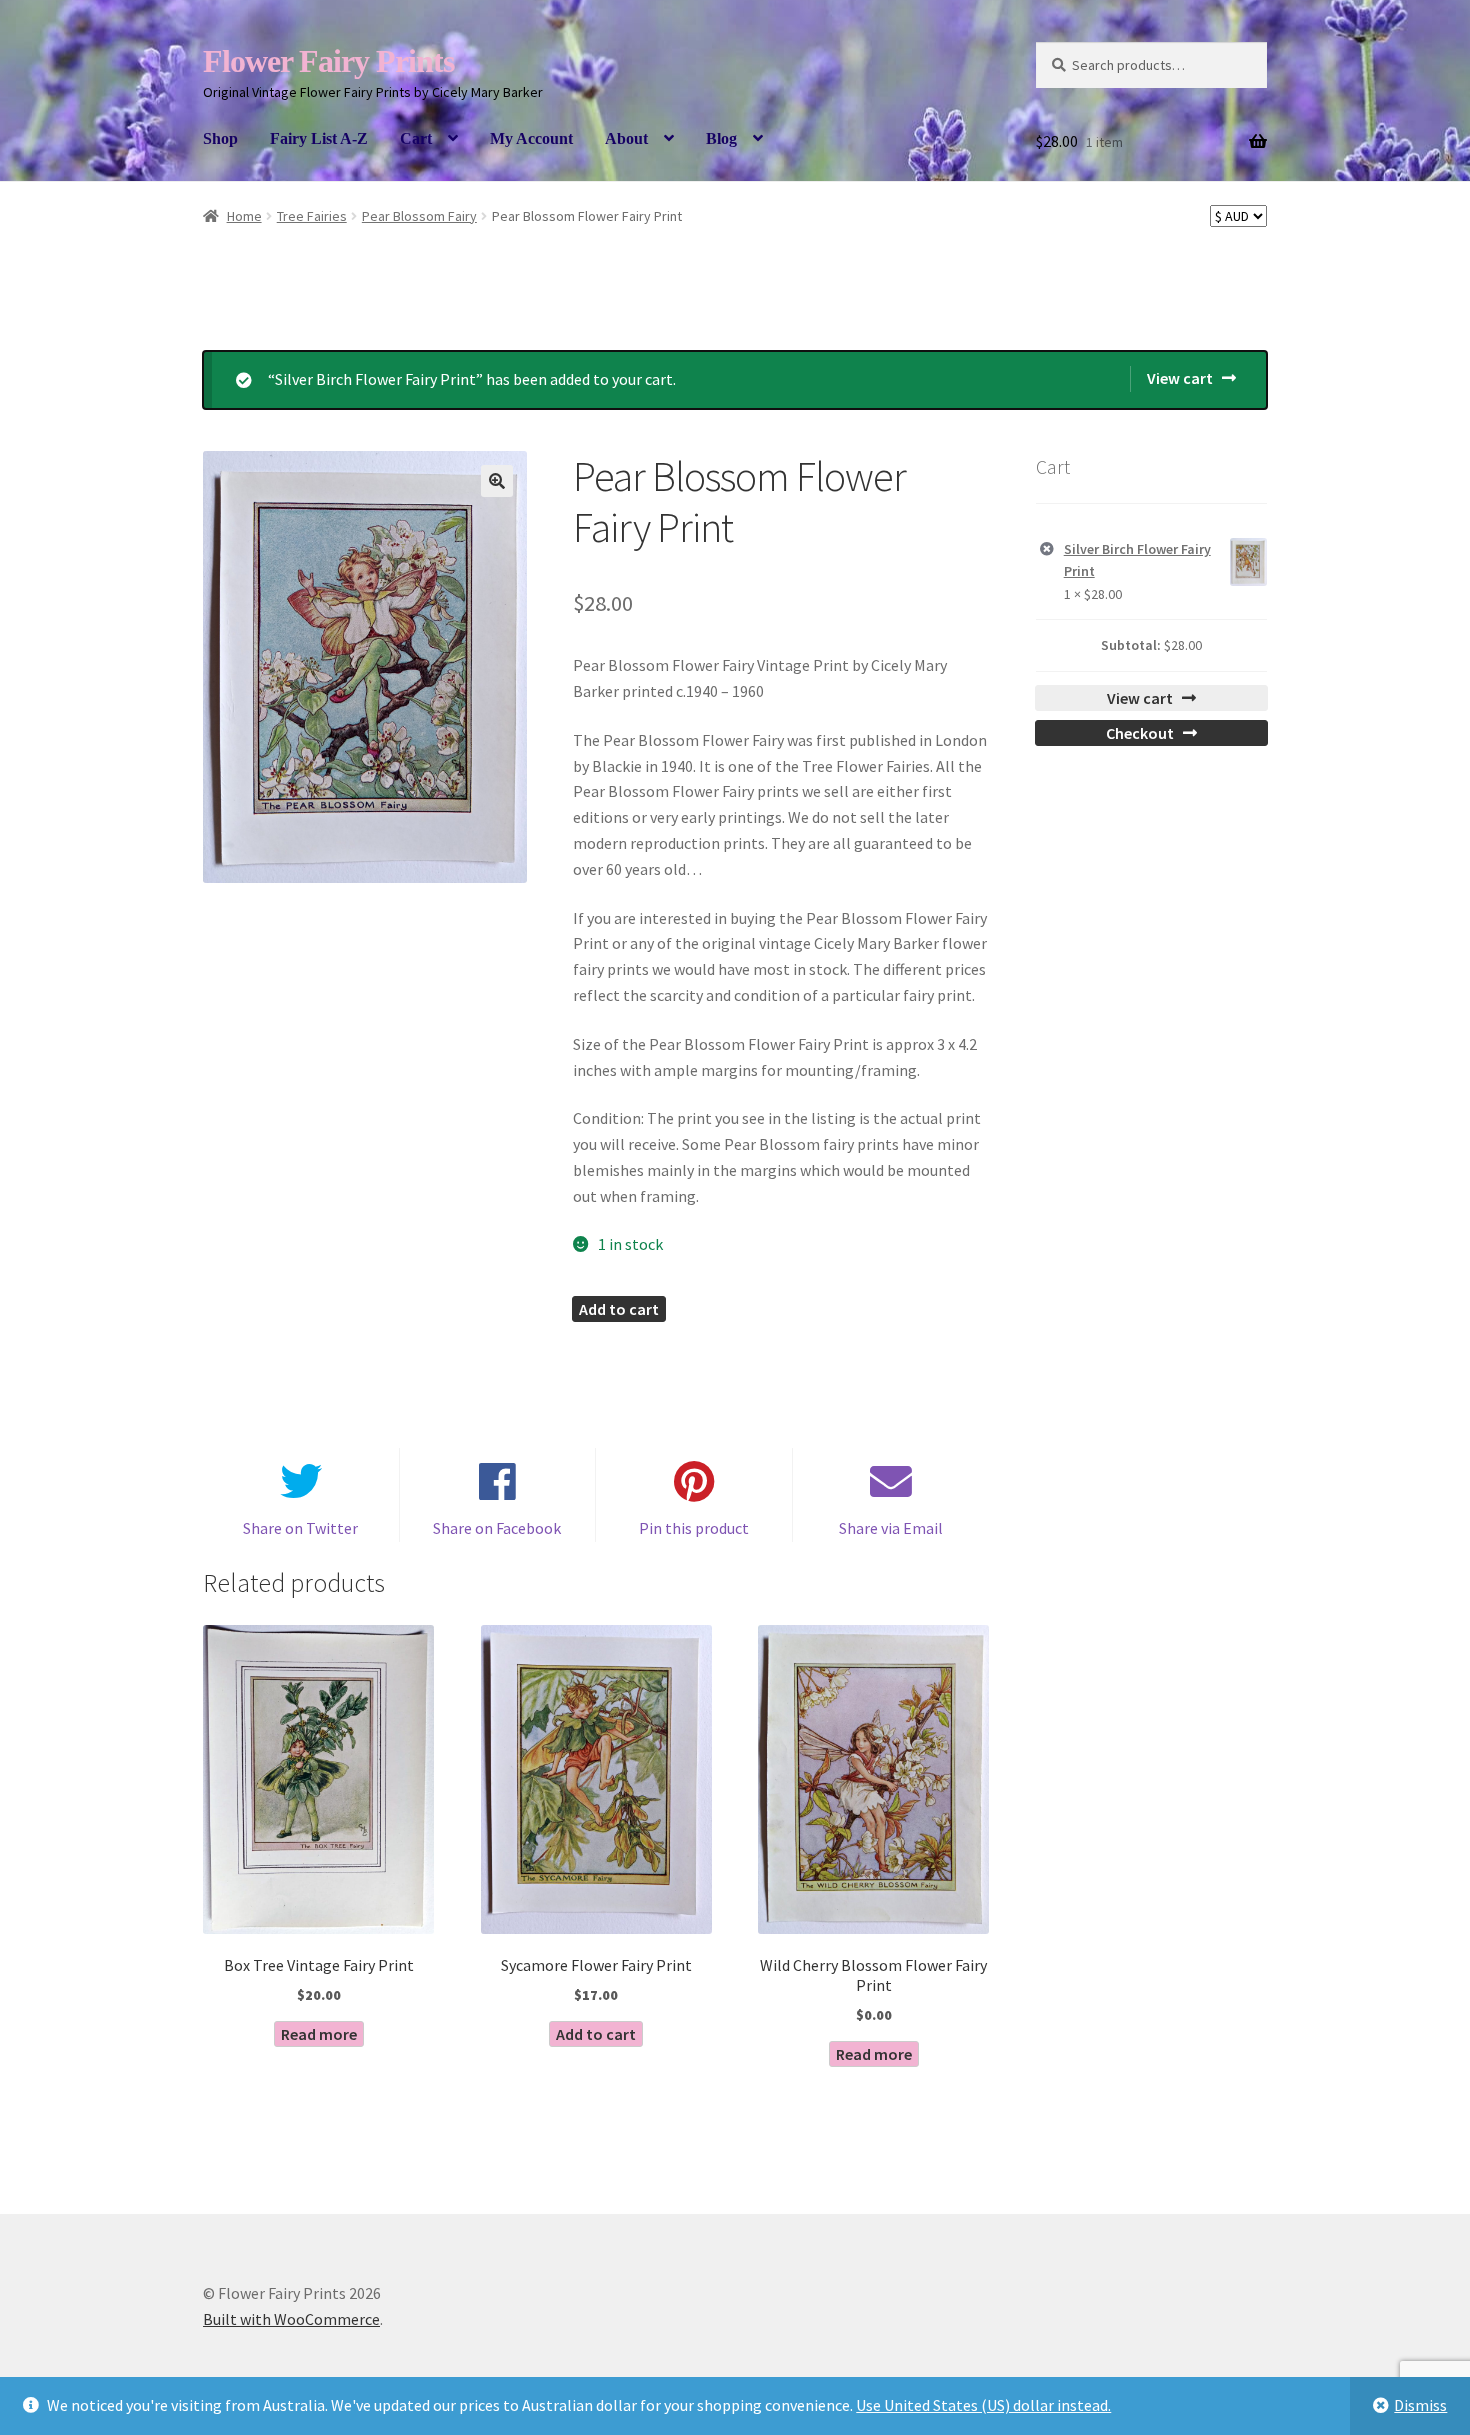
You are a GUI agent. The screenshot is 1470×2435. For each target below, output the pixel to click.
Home (244, 216)
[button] (497, 481)
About (626, 138)
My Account (531, 138)
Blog (721, 138)
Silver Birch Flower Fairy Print (1137, 560)
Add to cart (619, 1309)
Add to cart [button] (596, 2034)
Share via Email (891, 1528)
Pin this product (694, 1528)
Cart (416, 138)
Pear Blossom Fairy (419, 216)
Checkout (1140, 733)
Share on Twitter (300, 1528)
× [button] (1047, 549)
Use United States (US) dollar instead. (983, 2405)
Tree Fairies (312, 216)
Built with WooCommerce (291, 2319)
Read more (319, 2034)
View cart (1180, 378)
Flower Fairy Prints (328, 61)
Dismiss (1420, 2405)
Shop (220, 138)
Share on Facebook (497, 1528)
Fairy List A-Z (319, 138)
